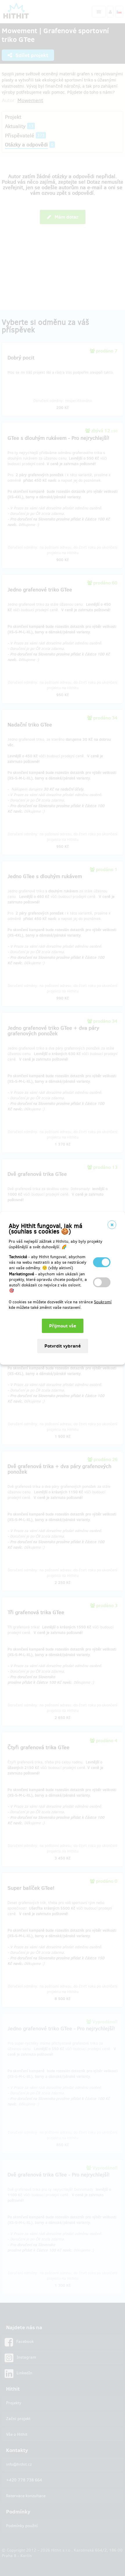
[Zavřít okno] (112, 1225)
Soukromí (103, 1302)
